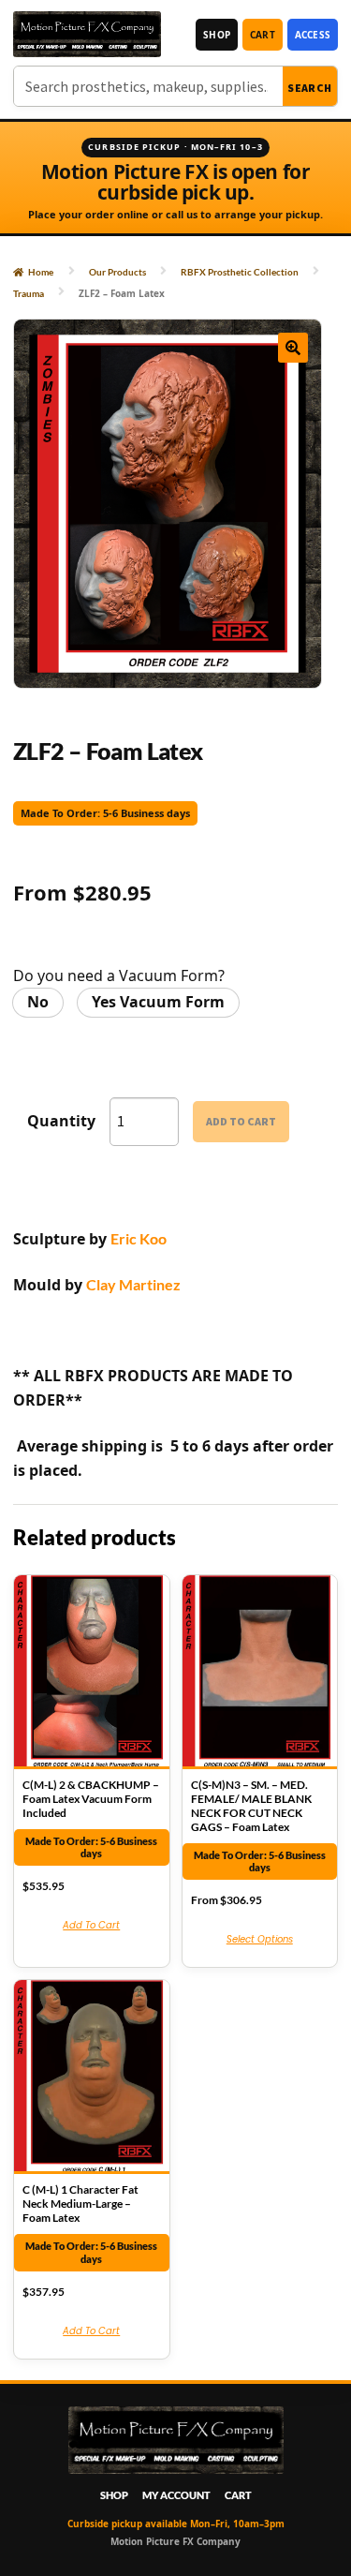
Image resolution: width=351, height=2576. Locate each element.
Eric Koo (139, 1238)
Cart (263, 35)
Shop (217, 35)
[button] (293, 348)
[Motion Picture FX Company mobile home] (87, 34)
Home (41, 272)
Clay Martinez (133, 1284)
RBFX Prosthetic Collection (240, 272)
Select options (260, 1939)
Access (313, 35)
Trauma (29, 293)
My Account (176, 2495)
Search (310, 88)
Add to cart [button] (91, 1925)
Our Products (117, 272)
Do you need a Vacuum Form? (119, 975)
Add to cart (241, 1121)
